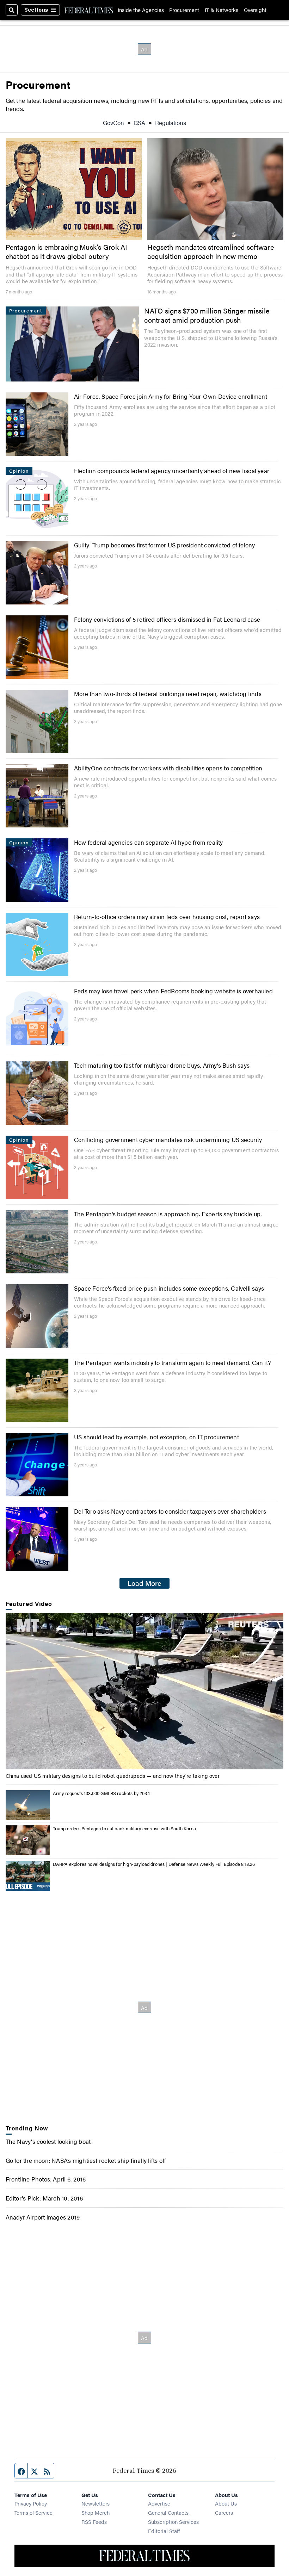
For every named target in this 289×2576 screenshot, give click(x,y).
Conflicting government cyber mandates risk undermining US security (168, 1139)
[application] (145, 1691)
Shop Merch (96, 2512)
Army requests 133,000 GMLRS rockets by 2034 (101, 1793)
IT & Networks (222, 10)
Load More (144, 1583)
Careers (224, 2512)
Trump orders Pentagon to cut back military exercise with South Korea (124, 1828)
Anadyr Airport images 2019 (43, 2217)
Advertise (159, 2503)
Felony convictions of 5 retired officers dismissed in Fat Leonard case (167, 619)
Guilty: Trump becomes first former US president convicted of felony (165, 545)
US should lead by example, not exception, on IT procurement (156, 1437)
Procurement (184, 10)
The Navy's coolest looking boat (48, 2141)
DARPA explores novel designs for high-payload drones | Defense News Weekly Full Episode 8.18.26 (154, 1864)
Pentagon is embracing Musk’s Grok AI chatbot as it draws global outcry (67, 252)
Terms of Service (33, 2512)
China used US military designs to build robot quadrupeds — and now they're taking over (113, 1776)
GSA (139, 122)
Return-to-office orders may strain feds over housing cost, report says (167, 916)
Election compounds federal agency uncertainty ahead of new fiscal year (172, 470)
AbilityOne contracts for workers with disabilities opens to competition (168, 768)
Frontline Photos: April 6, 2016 (46, 2179)
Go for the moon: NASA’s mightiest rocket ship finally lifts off (86, 2160)
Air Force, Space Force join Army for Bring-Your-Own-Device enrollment (171, 396)
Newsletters (96, 2503)
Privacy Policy (31, 2503)
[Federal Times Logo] (89, 10)
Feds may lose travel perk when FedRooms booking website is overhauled (173, 991)
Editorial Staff (164, 2531)
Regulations (171, 122)
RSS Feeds (94, 2522)
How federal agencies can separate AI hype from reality (149, 842)
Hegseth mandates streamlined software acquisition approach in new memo (211, 252)
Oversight (255, 10)
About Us (226, 2503)
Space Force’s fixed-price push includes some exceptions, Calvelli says (169, 1288)
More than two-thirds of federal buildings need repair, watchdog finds (168, 693)
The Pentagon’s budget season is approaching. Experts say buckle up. (168, 1214)
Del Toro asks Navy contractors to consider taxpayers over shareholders (170, 1511)
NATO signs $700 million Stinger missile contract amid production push (207, 315)
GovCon (113, 122)
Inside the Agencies (141, 10)
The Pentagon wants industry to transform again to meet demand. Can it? (172, 1362)
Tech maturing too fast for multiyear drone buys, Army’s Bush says (162, 1065)
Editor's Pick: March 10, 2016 (44, 2198)
